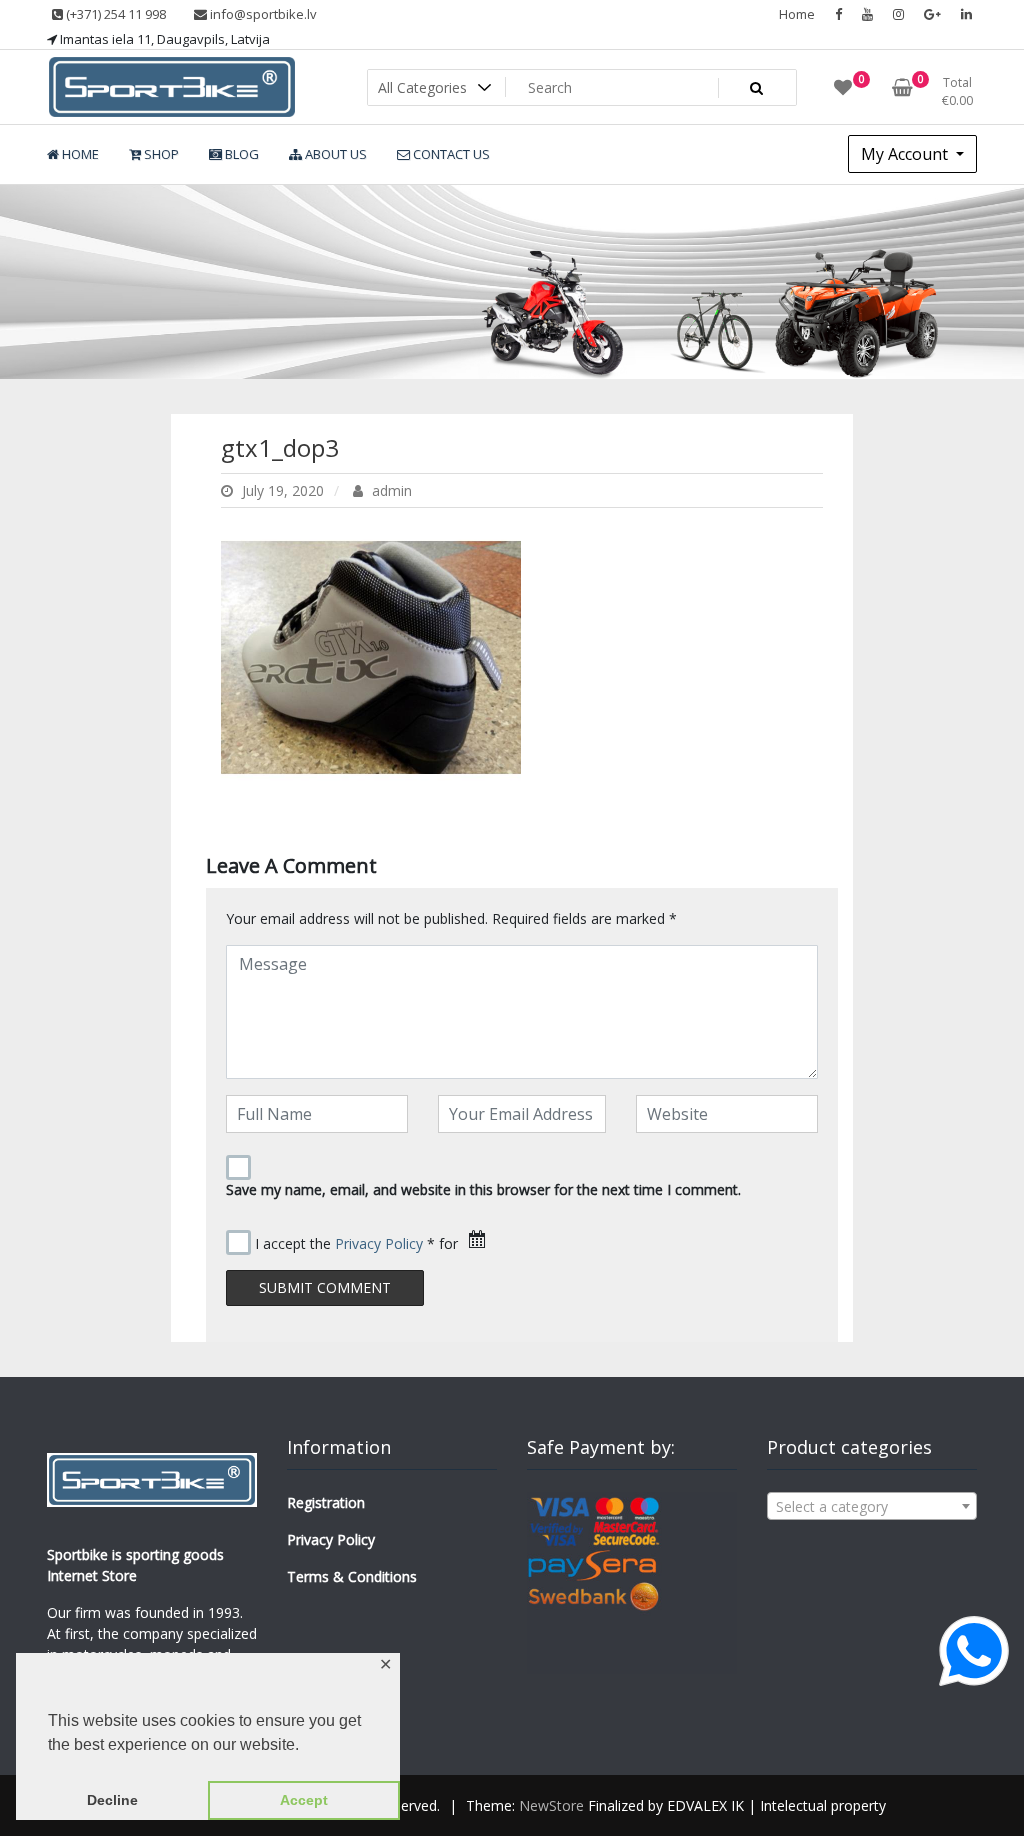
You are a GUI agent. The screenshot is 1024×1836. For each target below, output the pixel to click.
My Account (906, 154)
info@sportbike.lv (262, 14)
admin (390, 490)
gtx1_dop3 (280, 447)
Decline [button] (112, 1800)
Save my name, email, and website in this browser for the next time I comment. (483, 1189)
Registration (326, 1502)
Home (797, 14)
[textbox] (872, 1507)
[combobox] (872, 1506)
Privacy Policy (379, 1243)
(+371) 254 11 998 (114, 14)
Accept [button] (304, 1800)
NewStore (551, 1805)
